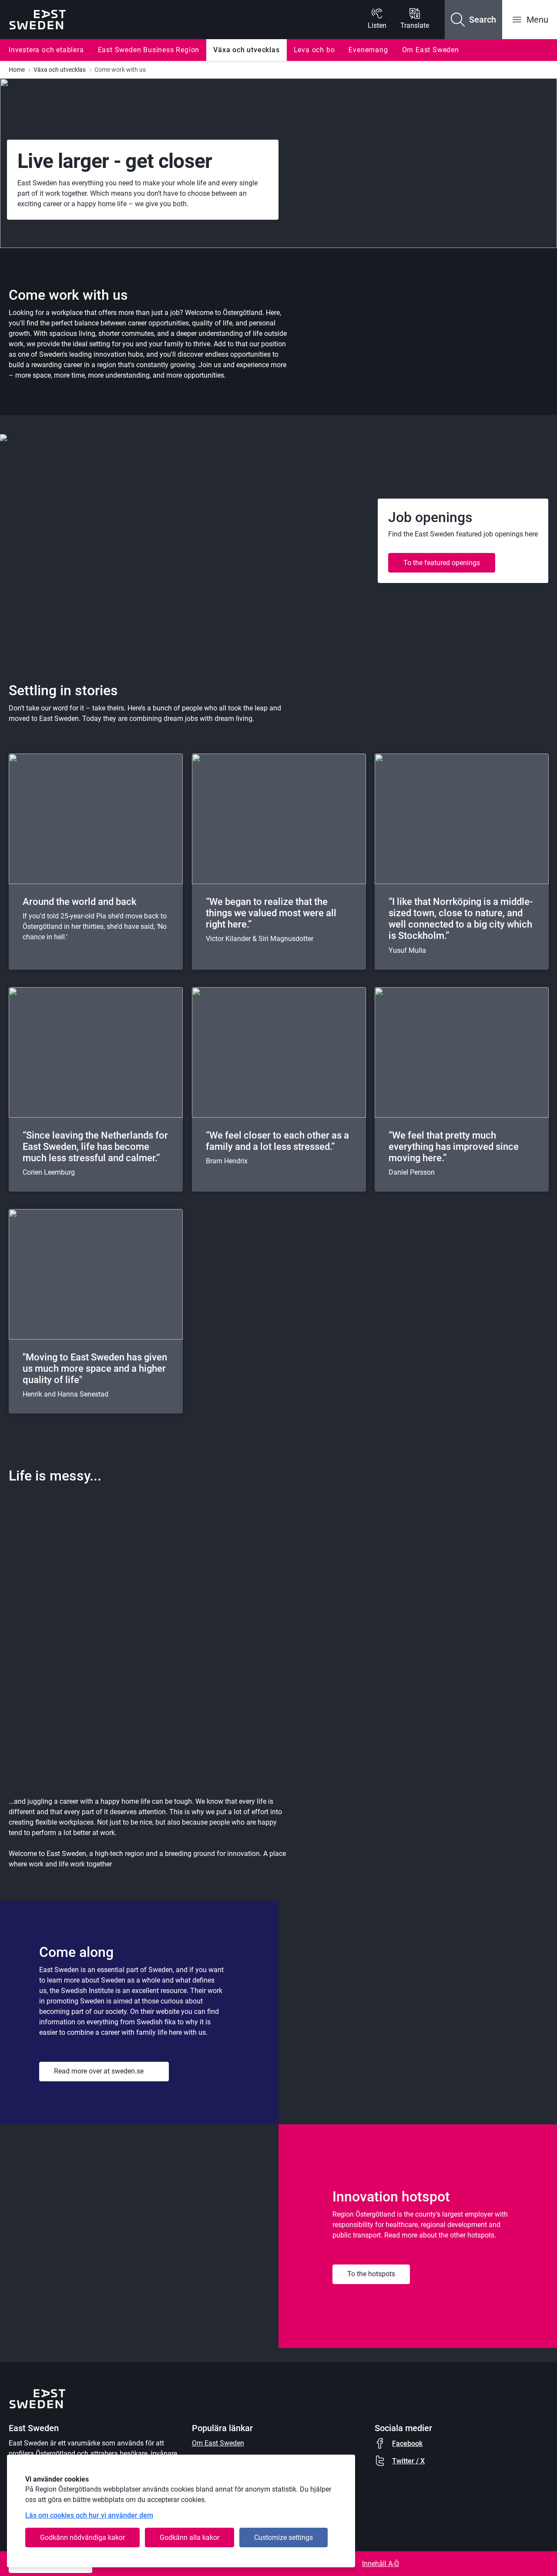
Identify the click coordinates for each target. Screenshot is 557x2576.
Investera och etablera (46, 50)
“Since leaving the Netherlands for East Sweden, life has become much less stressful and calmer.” (95, 1147)
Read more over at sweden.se (99, 2071)
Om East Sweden (431, 50)
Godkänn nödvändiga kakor (82, 2537)
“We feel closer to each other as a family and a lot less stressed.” (277, 1141)
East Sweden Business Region (149, 50)
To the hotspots (371, 2274)
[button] (473, 20)
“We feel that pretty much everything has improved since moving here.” (454, 1147)
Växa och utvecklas (246, 50)
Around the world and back (79, 902)
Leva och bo (314, 50)
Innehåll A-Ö (381, 2564)
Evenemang (368, 50)
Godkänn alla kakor (190, 2537)
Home (17, 70)
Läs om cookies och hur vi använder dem (89, 2515)
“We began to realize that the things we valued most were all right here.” (271, 913)
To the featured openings (442, 563)
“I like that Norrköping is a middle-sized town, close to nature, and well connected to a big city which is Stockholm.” (461, 919)
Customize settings (284, 2537)
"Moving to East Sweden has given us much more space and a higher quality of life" (95, 1368)
